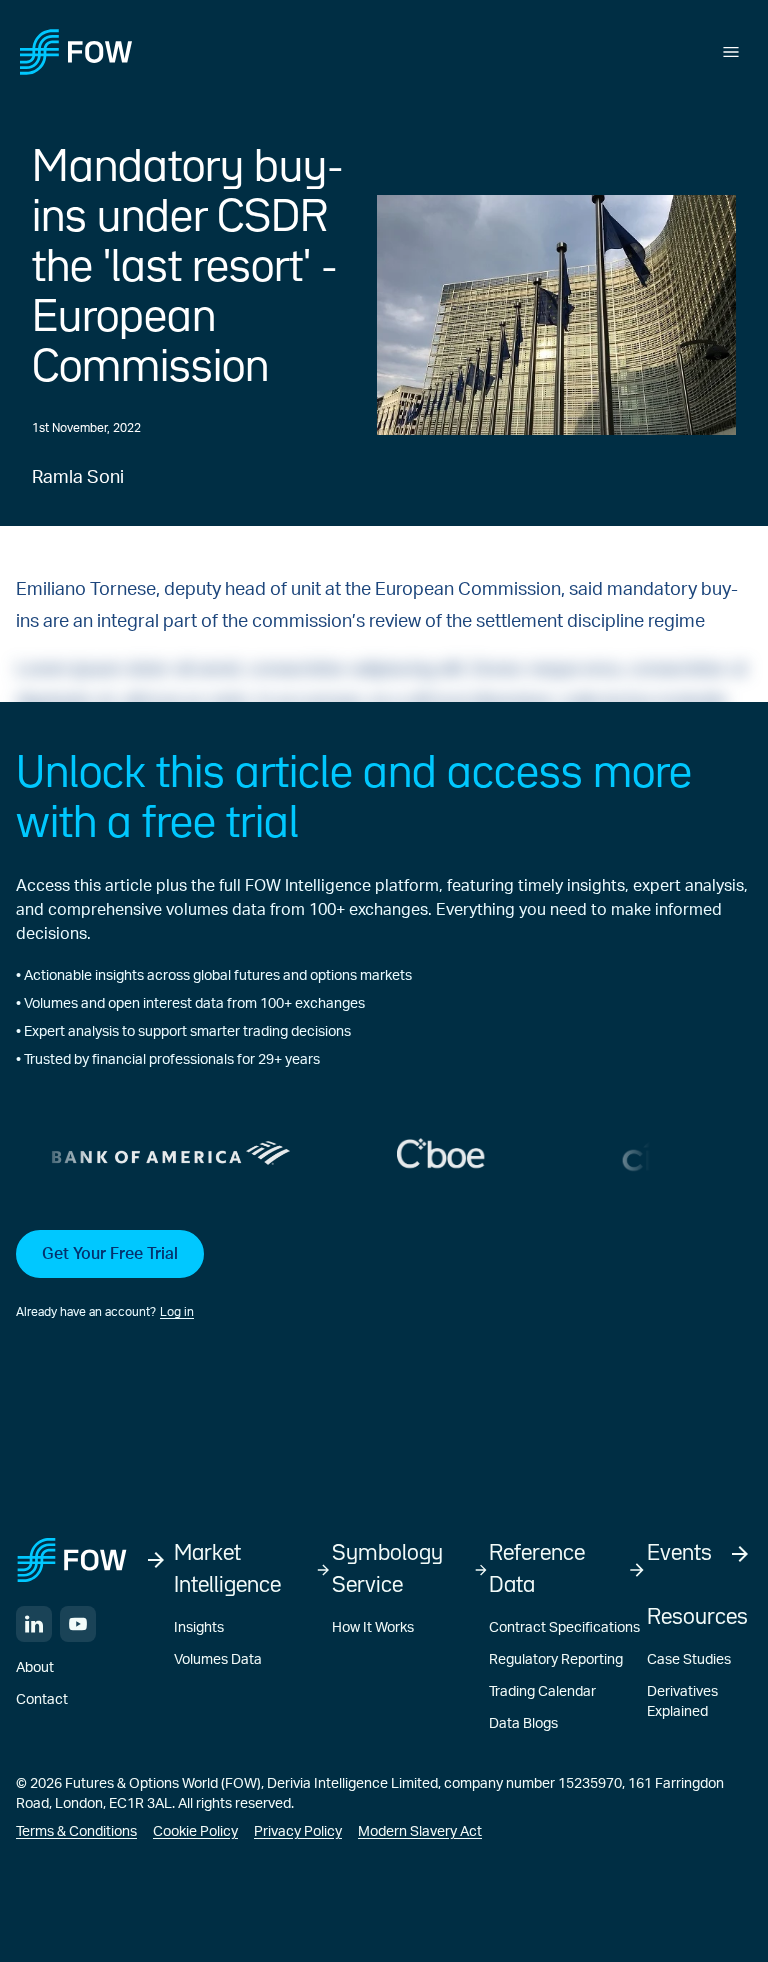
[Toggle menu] (731, 52)
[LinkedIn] (34, 1624)
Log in (177, 1312)
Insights (199, 1628)
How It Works (373, 1628)
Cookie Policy (195, 1832)
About (35, 1668)
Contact (42, 1700)
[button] (384, 1276)
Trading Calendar (542, 1692)
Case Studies (689, 1660)
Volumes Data (218, 1660)
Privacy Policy (298, 1832)
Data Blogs (523, 1724)
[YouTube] (78, 1624)
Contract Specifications (564, 1628)
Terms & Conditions (76, 1832)
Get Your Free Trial (110, 1254)
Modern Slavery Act (420, 1832)
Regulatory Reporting (556, 1660)
